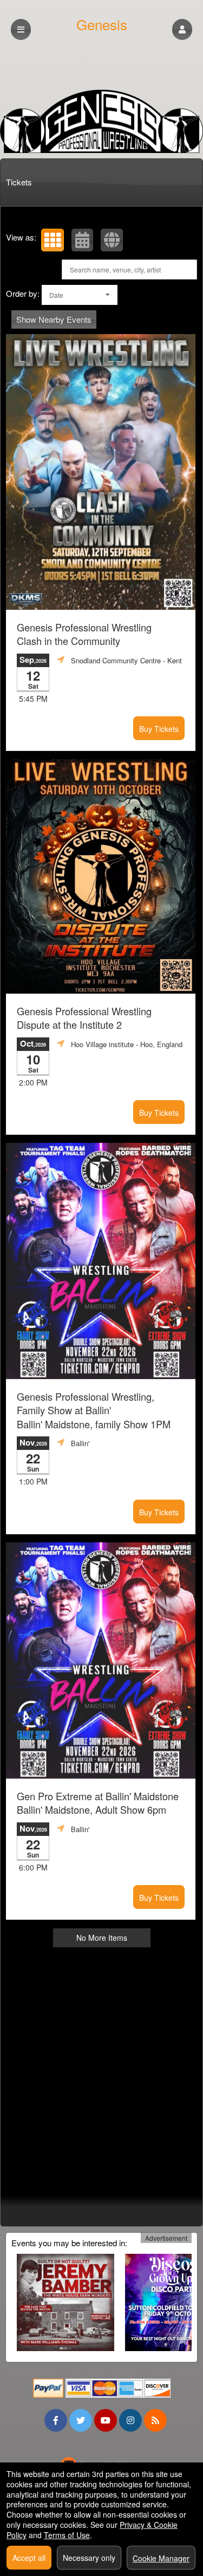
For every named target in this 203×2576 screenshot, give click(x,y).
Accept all (29, 2558)
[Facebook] (56, 2420)
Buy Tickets (159, 729)
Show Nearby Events (54, 319)
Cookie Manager (161, 2558)
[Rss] (155, 2420)
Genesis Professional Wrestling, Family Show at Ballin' (94, 1410)
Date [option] (56, 295)
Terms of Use (67, 2535)
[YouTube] (106, 2420)
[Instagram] (130, 2420)
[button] (182, 29)
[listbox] (80, 295)
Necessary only (89, 2558)
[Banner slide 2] (101, 121)
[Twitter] (81, 2420)
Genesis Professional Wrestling (84, 634)
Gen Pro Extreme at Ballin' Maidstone (98, 1803)
